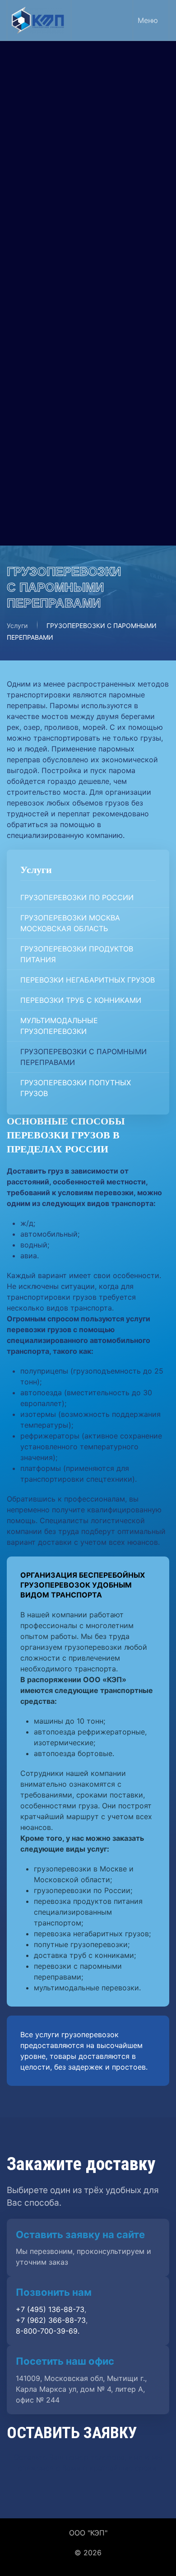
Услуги (39, 114)
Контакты (44, 451)
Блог (35, 430)
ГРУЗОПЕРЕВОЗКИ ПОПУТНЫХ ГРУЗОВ (82, 278)
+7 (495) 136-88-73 (55, 474)
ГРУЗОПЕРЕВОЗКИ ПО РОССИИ (84, 130)
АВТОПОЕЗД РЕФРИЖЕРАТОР (80, 359)
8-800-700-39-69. (48, 2331)
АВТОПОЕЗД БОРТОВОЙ (71, 371)
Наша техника (52, 305)
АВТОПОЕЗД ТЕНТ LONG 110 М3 (84, 333)
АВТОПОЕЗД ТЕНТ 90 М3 (72, 321)
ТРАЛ (36, 409)
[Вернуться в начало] (39, 20)
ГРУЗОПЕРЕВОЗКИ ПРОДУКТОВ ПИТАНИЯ (83, 172)
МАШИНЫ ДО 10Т (58, 384)
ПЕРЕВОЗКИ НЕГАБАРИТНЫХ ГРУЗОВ (79, 195)
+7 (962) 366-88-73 (55, 464)
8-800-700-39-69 (51, 485)
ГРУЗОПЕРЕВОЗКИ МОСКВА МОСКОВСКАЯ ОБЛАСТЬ (77, 148)
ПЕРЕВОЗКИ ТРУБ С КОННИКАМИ (88, 213)
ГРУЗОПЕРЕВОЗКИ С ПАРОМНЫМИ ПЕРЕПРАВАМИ (90, 255)
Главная (41, 94)
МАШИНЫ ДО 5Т (57, 396)
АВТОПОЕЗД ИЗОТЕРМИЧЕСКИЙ (86, 346)
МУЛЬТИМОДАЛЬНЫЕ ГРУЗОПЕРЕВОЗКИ (66, 231)
